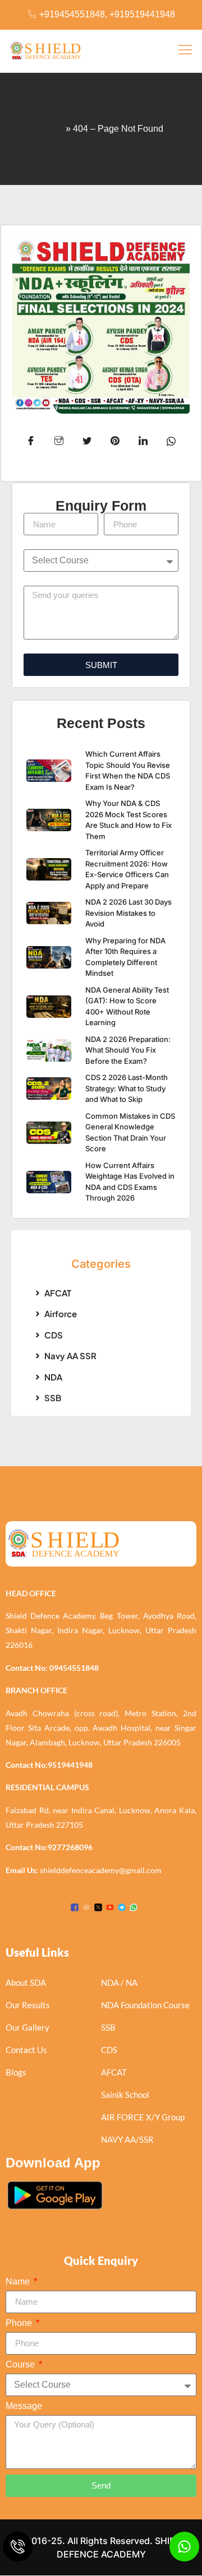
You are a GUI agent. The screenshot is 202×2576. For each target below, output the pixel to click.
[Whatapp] (134, 1907)
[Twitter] (98, 1907)
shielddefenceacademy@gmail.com (101, 1870)
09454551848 (74, 1668)
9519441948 (70, 1765)
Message (24, 2406)
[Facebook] (75, 1907)
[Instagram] (86, 1907)
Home (51, 129)
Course (21, 2365)
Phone (20, 2323)
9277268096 (70, 1847)
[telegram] (122, 1907)
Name (19, 2282)
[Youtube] (110, 1907)
